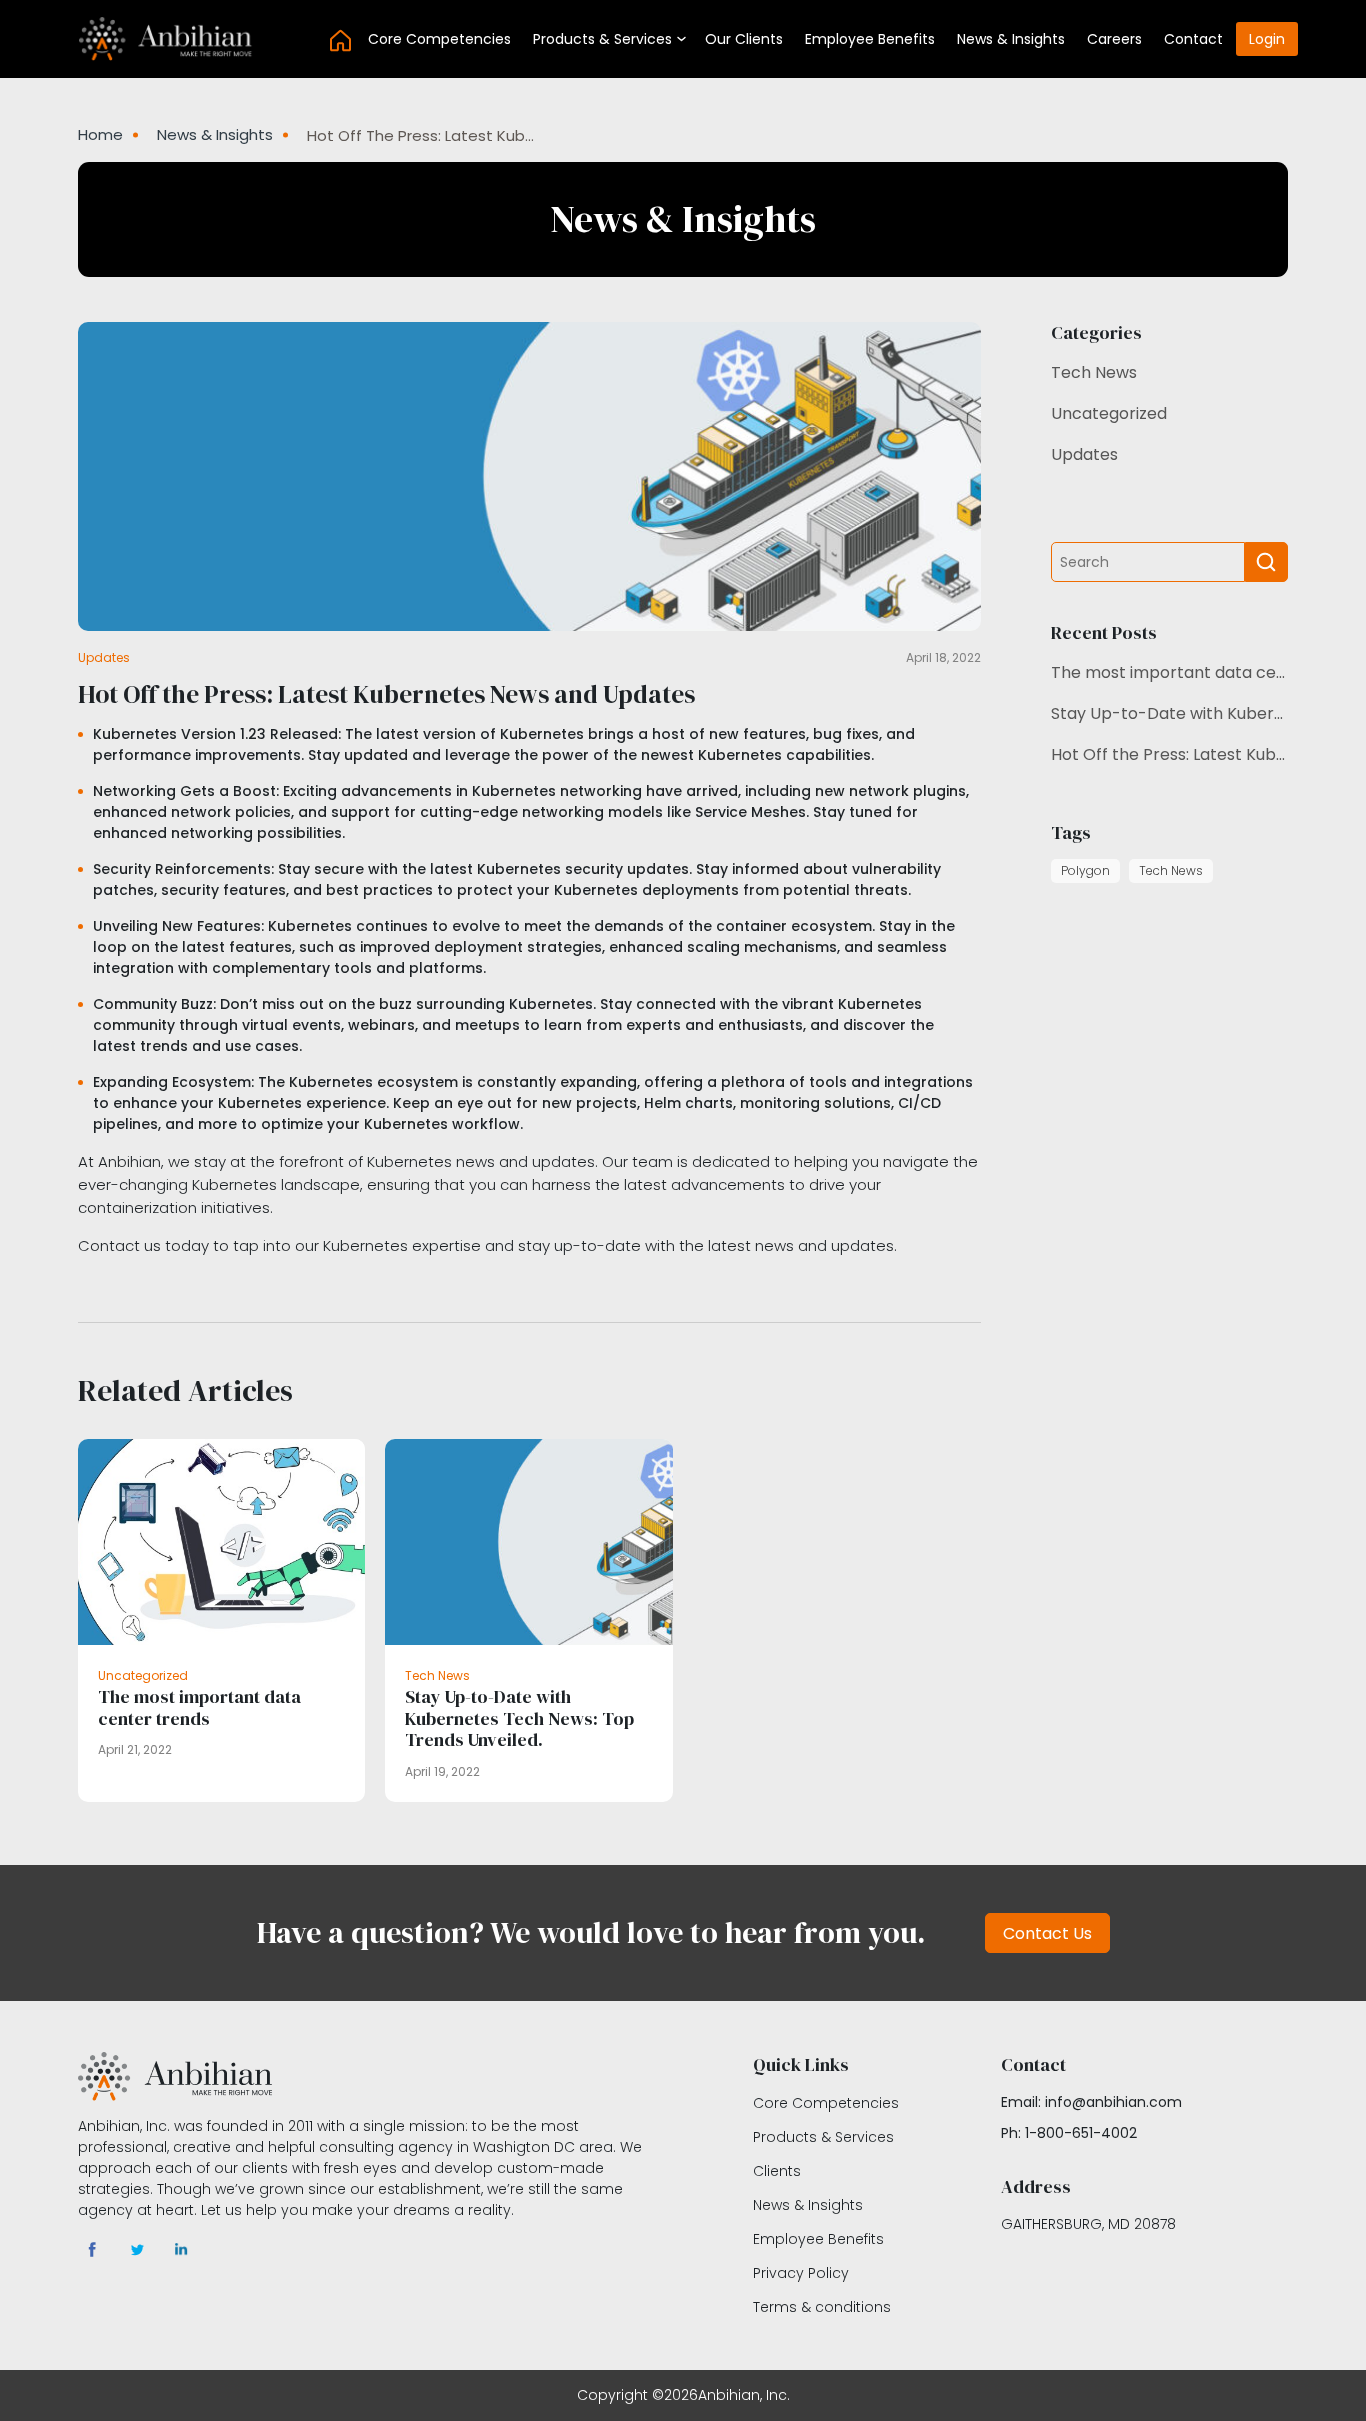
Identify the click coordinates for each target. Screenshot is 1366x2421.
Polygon (1085, 870)
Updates (1084, 454)
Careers (1114, 39)
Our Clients (744, 39)
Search (1266, 562)
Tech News (1094, 372)
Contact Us (1047, 1933)
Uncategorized (1109, 413)
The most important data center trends (1170, 672)
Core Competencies (439, 39)
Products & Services (602, 39)
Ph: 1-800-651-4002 (1069, 2133)
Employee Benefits (870, 39)
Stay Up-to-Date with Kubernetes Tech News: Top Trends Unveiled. (1170, 713)
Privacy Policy (801, 2273)
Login (1267, 39)
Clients (777, 2171)
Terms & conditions (822, 2307)
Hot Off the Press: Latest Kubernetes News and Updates (1170, 754)
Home (340, 40)
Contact (1193, 39)
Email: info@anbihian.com (1091, 2102)
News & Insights (1011, 39)
